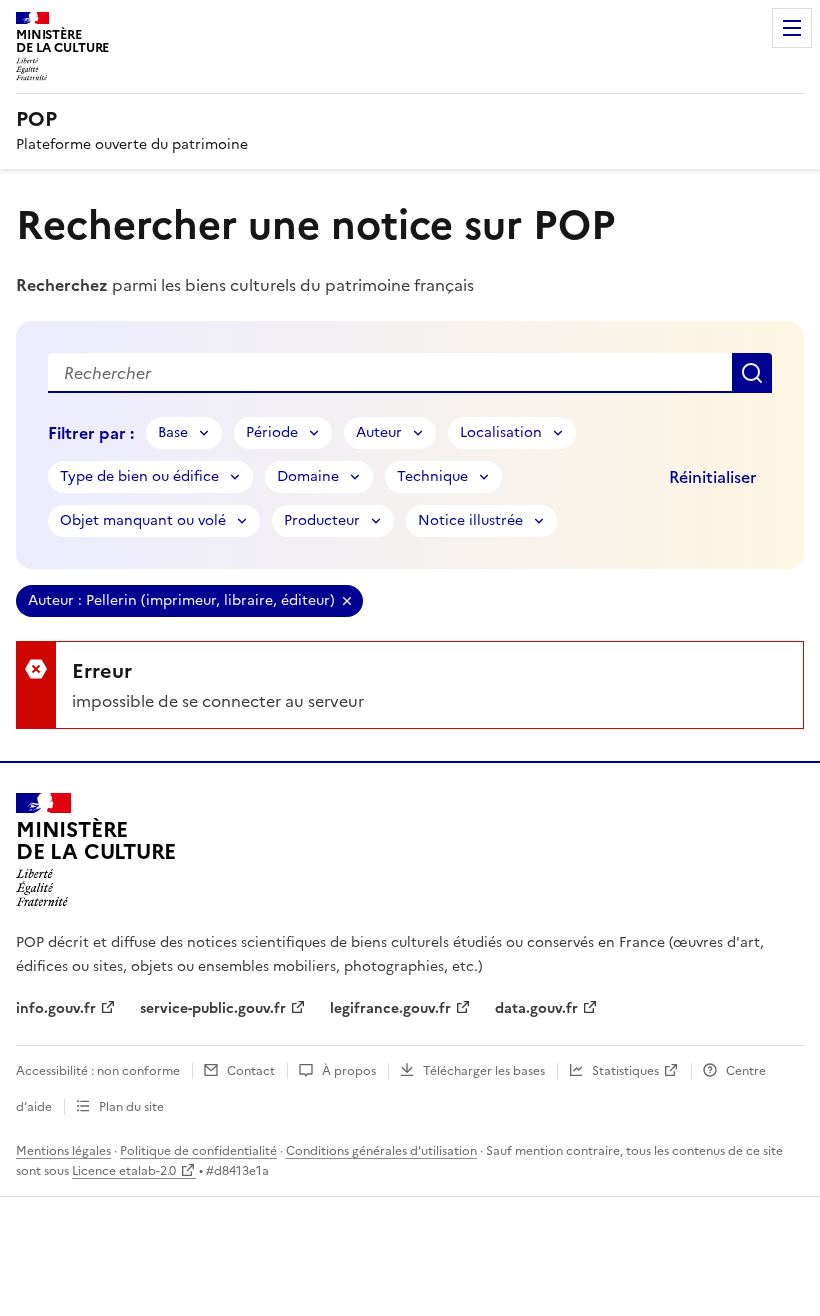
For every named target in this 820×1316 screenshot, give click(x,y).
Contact (251, 1071)
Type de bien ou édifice (139, 476)
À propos (349, 1071)
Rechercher (752, 373)
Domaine (308, 476)
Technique (432, 476)
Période (272, 432)
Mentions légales (63, 1151)
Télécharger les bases (484, 1071)
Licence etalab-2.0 (124, 1171)
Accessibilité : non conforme (98, 1071)
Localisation (501, 432)
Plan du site (131, 1107)
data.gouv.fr (536, 1008)
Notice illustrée (470, 520)
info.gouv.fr (56, 1008)
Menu (792, 28)
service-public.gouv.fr (213, 1008)
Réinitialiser (712, 477)
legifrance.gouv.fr (390, 1008)
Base (173, 432)
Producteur (322, 520)
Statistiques (625, 1071)
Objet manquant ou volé (143, 520)
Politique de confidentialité (198, 1151)
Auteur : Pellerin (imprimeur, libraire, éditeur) (181, 600)
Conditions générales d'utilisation (381, 1151)
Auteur (379, 432)
